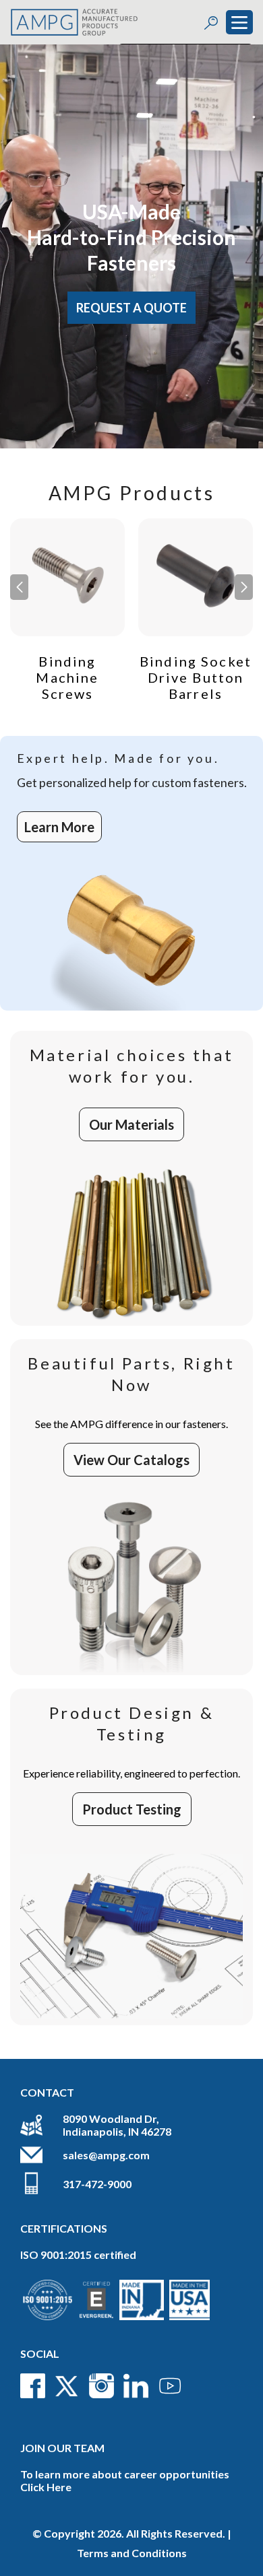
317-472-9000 (97, 2184)
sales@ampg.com (106, 2155)
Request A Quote (131, 308)
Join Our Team (62, 2448)
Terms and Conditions (132, 2553)
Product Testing (132, 1809)
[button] (244, 587)
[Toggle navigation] (239, 22)
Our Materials (131, 1124)
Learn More (59, 827)
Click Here (46, 2487)
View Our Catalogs (131, 1460)
